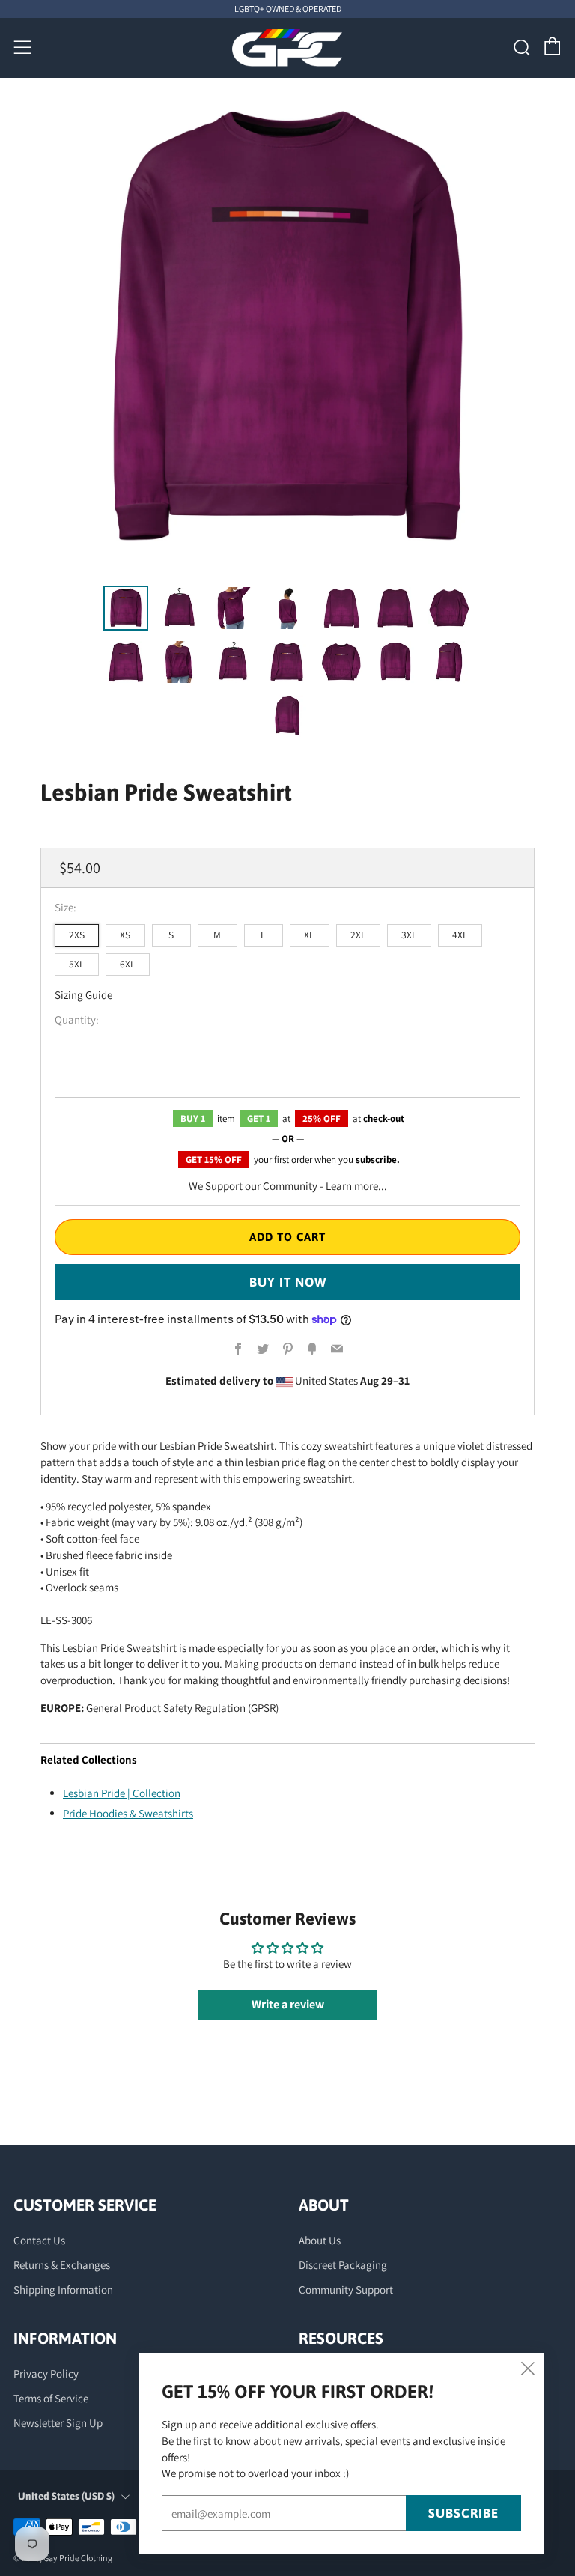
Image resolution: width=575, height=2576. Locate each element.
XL (309, 935)
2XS (77, 935)
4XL (460, 935)
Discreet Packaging (343, 2265)
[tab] (126, 608)
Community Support (346, 2290)
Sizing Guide (83, 995)
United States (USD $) (66, 2496)
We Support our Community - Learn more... (288, 1186)
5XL (77, 964)
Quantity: (77, 1020)
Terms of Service (51, 2398)
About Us (320, 2240)
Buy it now (288, 1282)
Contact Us (39, 2240)
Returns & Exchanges (62, 2265)
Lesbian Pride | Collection (122, 1793)
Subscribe (463, 2513)
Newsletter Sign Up (58, 2423)
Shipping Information (63, 2290)
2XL (358, 935)
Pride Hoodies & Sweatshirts (128, 1813)
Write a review (288, 2004)
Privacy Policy (46, 2373)
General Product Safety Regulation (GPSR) (182, 1708)
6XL (128, 964)
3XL (409, 935)
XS (125, 935)
